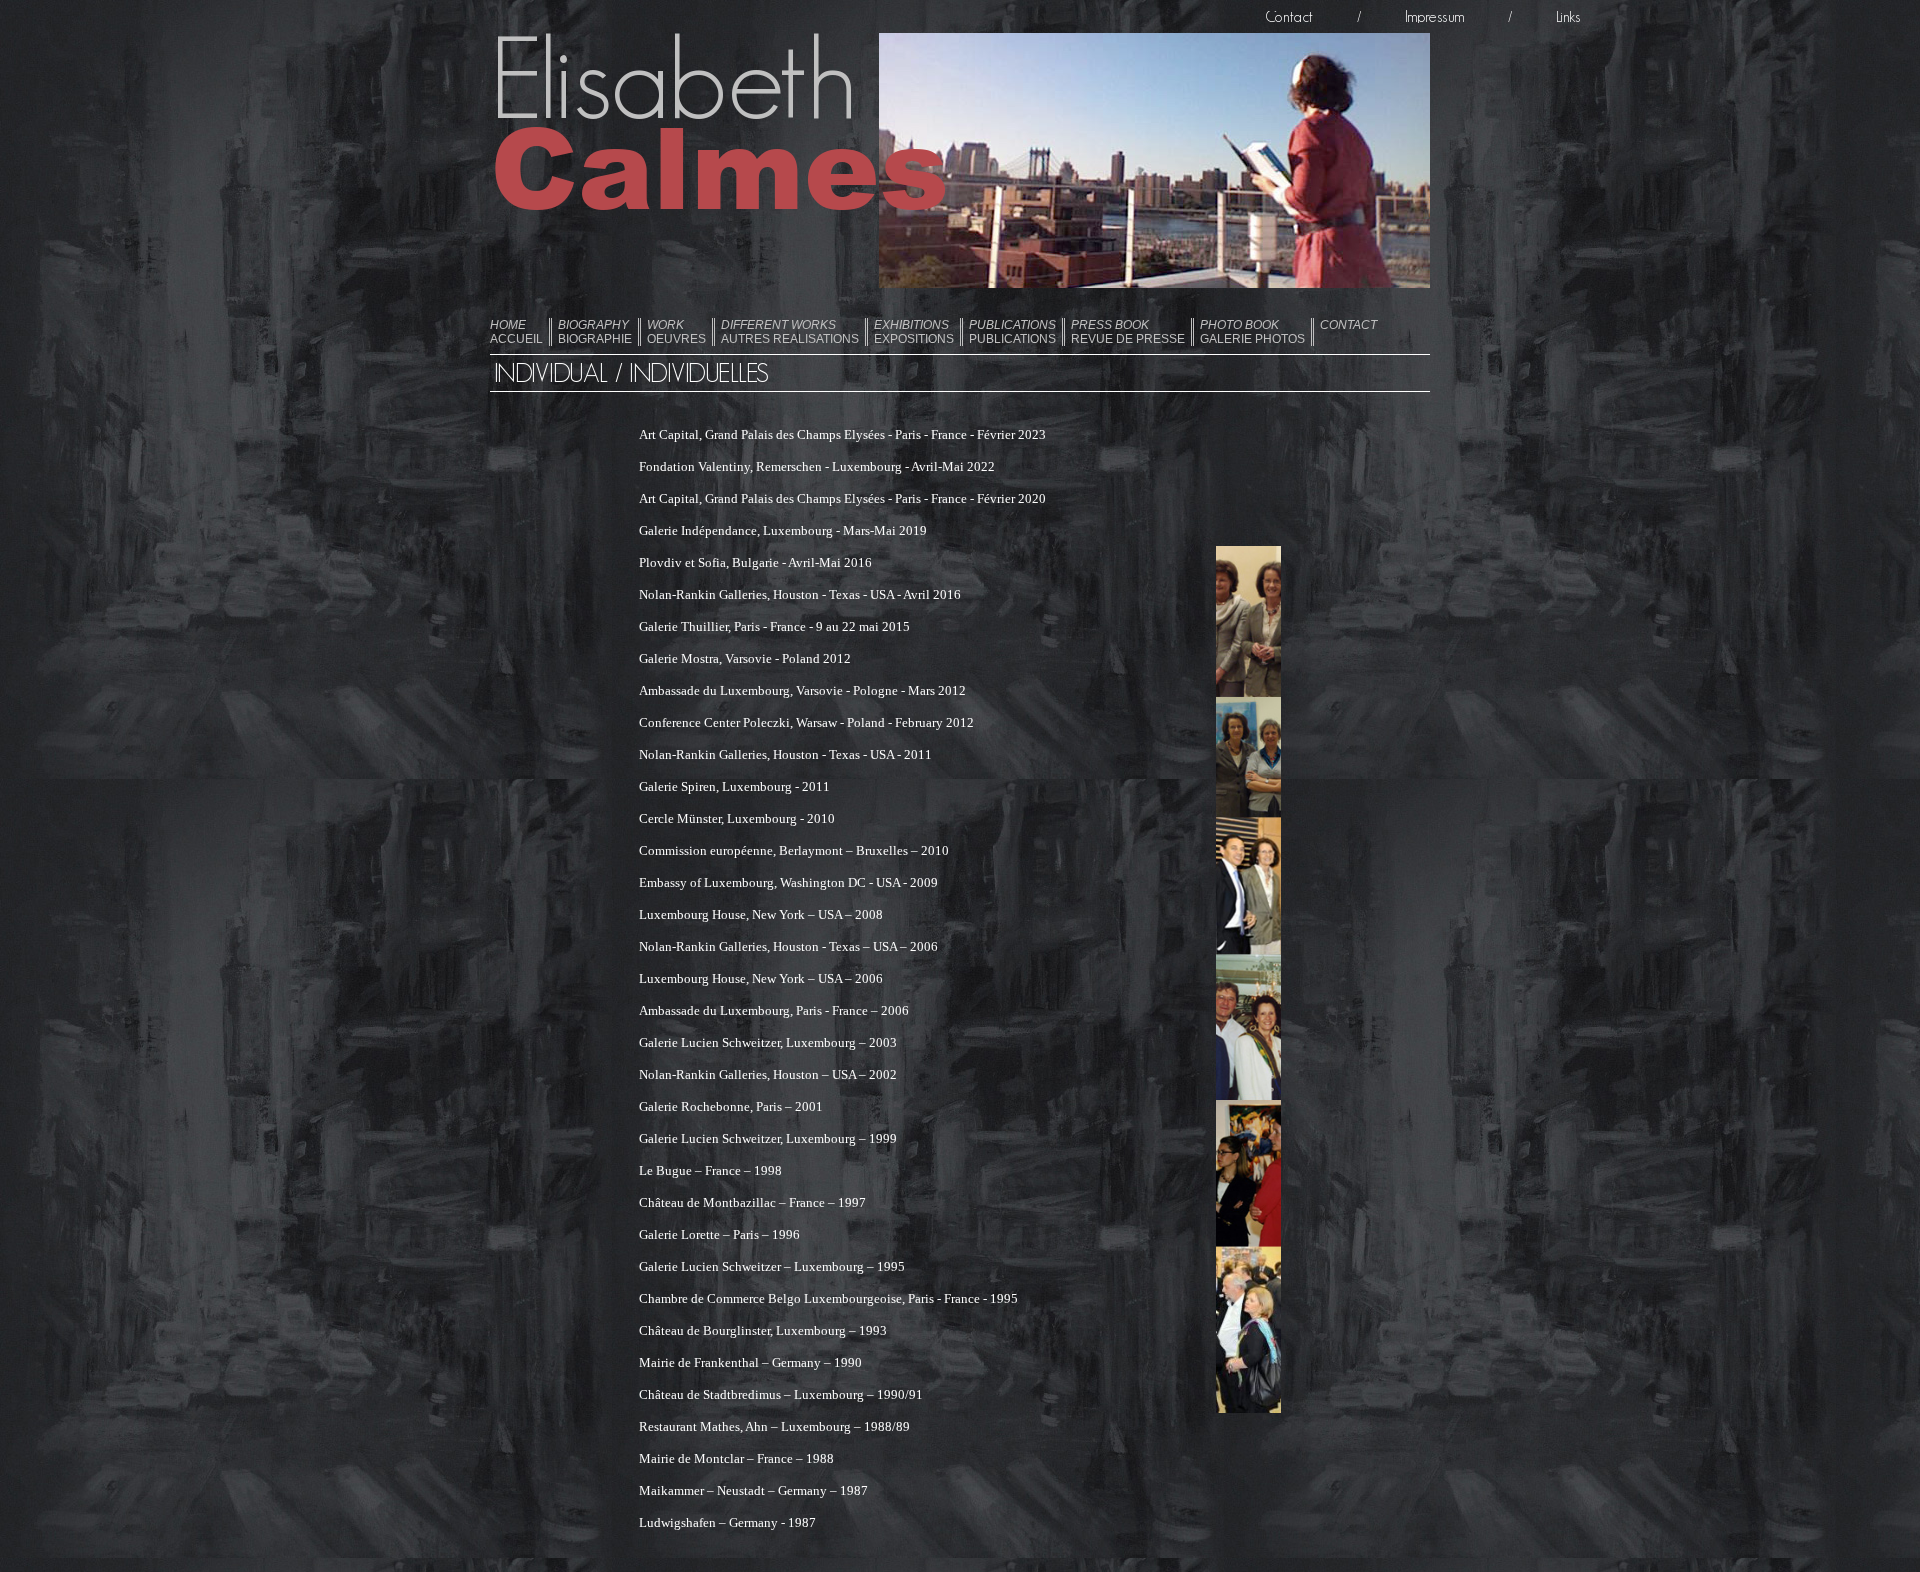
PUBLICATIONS (1012, 332)
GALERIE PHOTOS (1252, 332)
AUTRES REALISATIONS (790, 332)
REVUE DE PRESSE (1128, 332)
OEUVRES (676, 332)
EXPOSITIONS (914, 332)
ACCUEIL (516, 332)
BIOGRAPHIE (595, 332)
